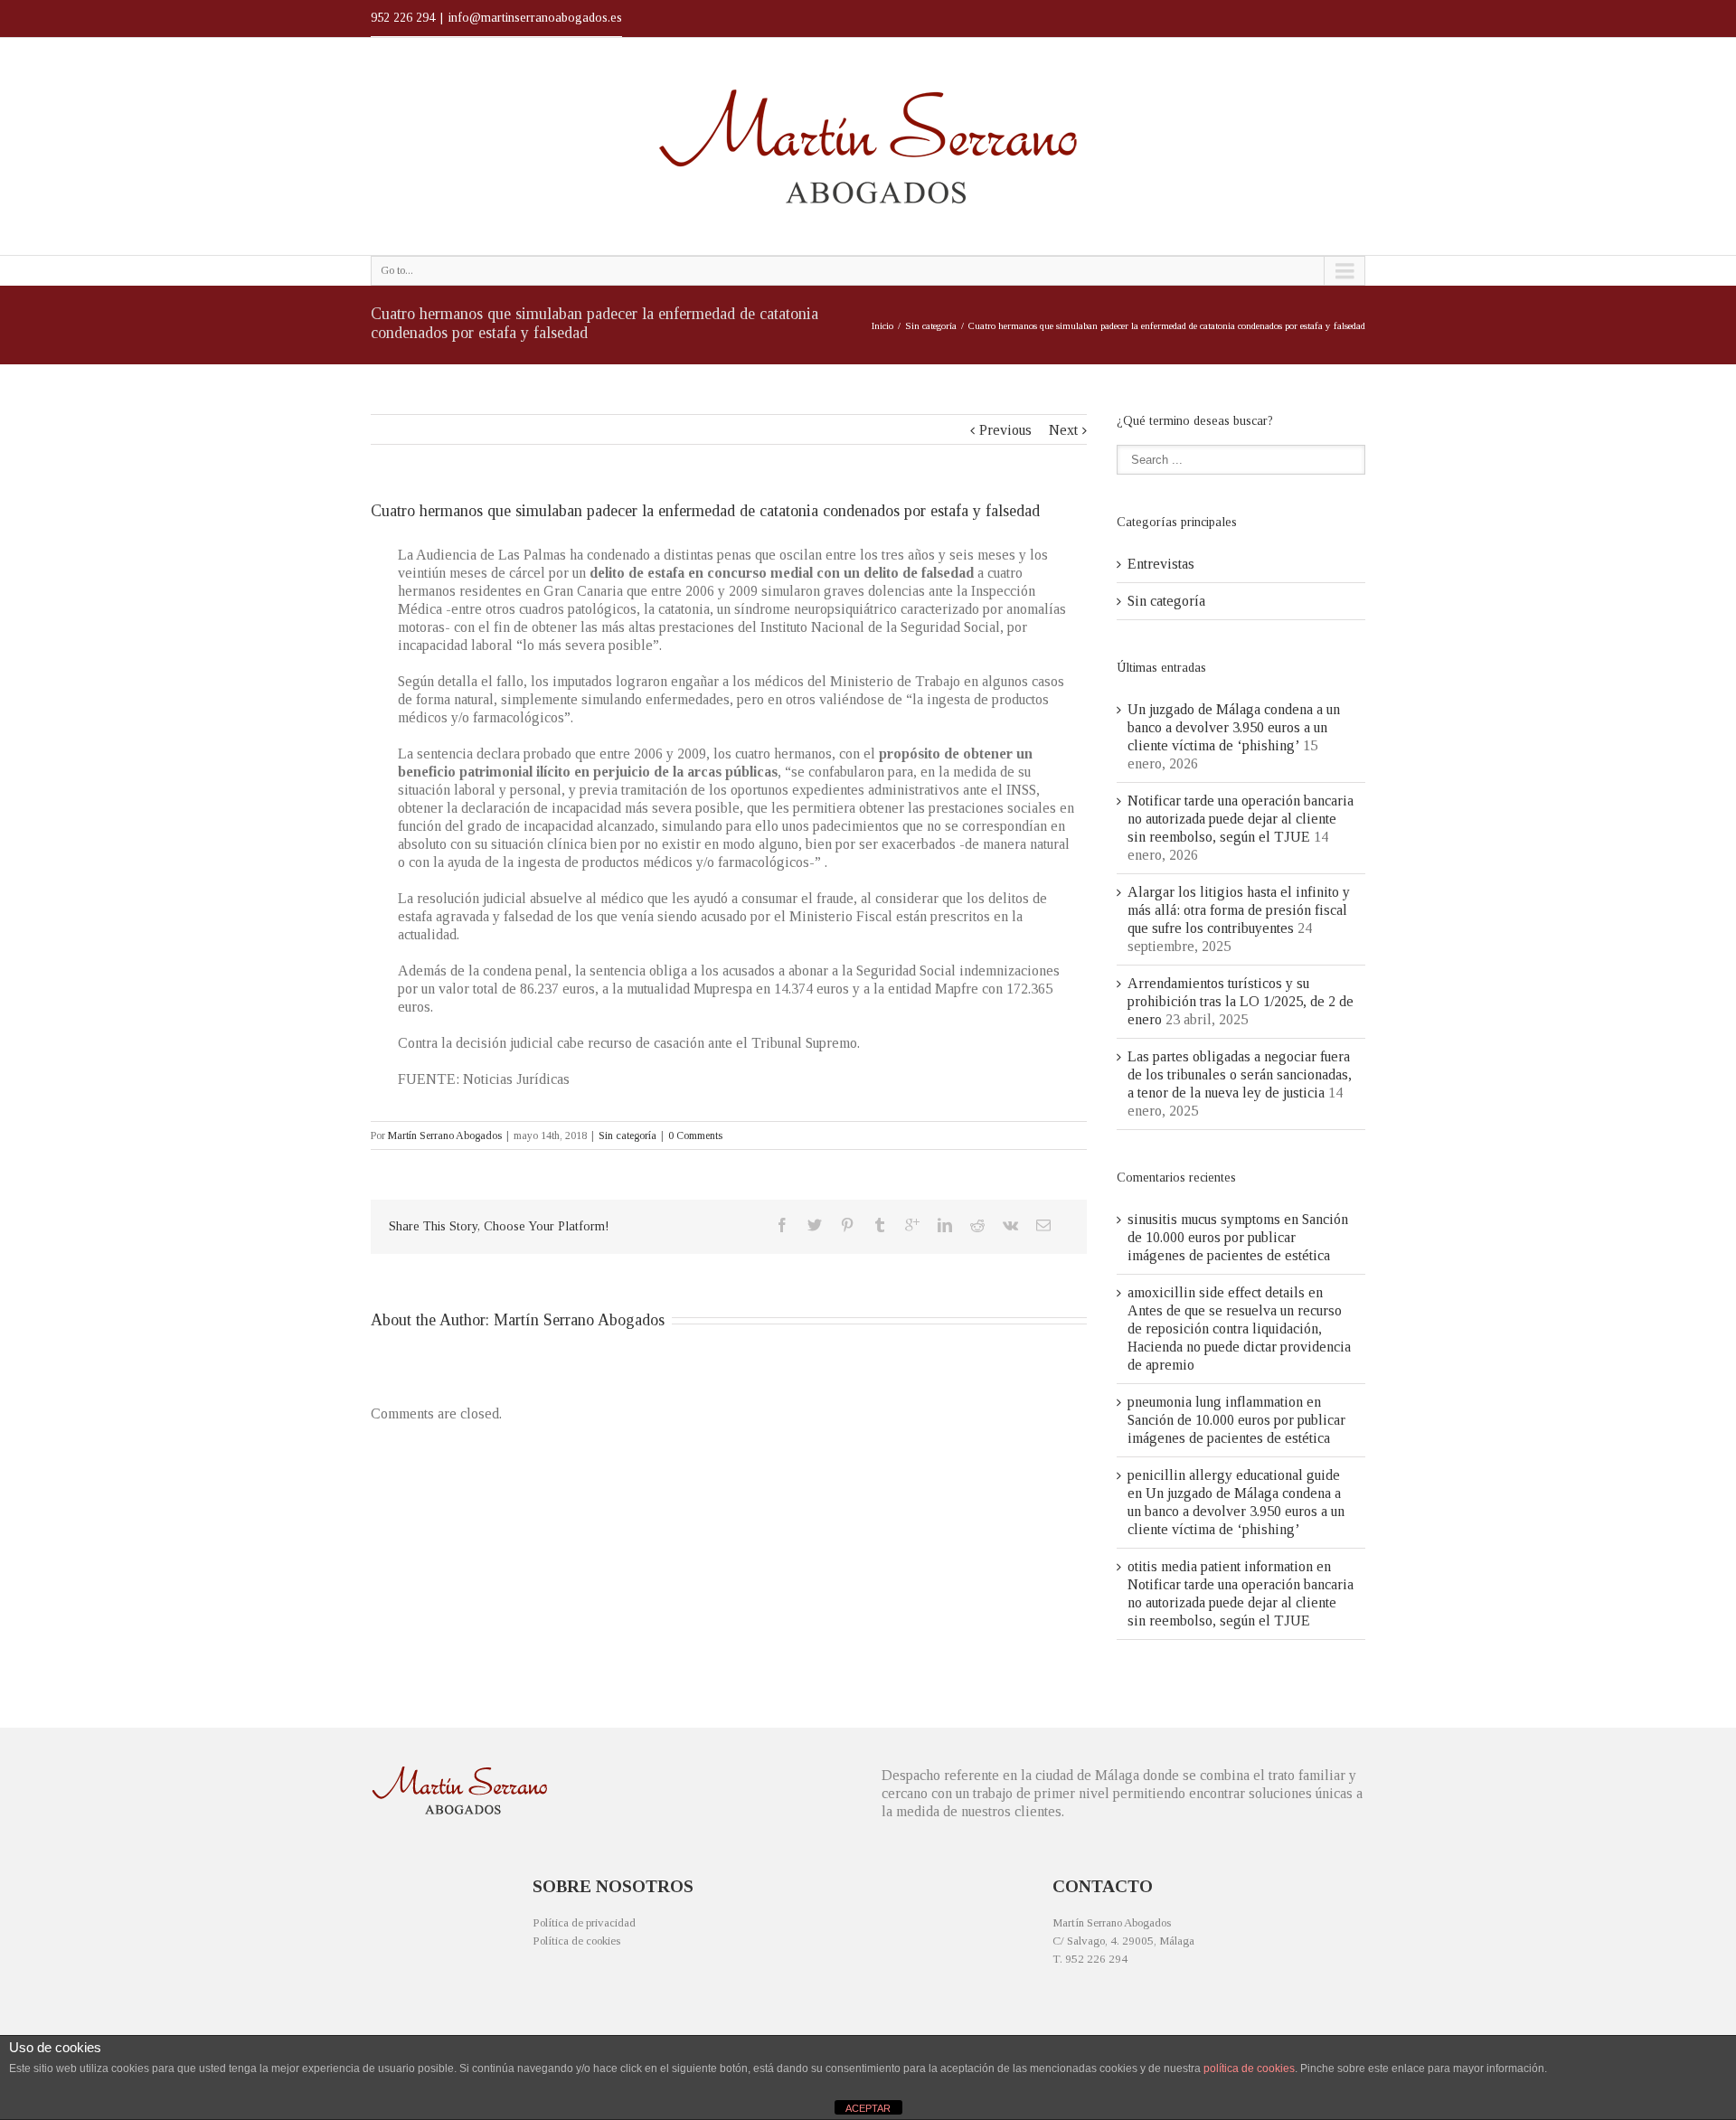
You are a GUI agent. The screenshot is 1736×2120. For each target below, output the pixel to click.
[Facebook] (782, 1225)
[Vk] (1010, 1225)
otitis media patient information (1220, 1566)
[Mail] (1043, 1225)
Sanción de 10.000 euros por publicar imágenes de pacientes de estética (1238, 1237)
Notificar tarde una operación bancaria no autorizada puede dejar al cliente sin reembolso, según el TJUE (1241, 819)
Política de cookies (576, 1941)
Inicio (882, 325)
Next (1063, 430)
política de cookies (1249, 2068)
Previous (1005, 430)
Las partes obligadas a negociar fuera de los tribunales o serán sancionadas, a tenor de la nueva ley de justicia (1240, 1074)
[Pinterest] (847, 1225)
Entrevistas (1161, 564)
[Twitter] (815, 1225)
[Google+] (912, 1225)
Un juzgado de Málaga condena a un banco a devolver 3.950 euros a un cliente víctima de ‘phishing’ (1234, 727)
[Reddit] (977, 1225)
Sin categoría (931, 325)
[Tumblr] (880, 1225)
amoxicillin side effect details (1216, 1292)
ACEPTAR (868, 2108)
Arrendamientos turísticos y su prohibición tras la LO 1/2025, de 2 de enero (1241, 1001)
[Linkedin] (945, 1225)
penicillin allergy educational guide (1234, 1475)
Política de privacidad (584, 1922)
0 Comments (695, 1135)
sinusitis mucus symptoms (1204, 1219)
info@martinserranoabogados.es (535, 18)
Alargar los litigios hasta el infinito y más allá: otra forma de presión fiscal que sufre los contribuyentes (1239, 910)
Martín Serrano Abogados (445, 1135)
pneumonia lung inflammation (1215, 1402)
